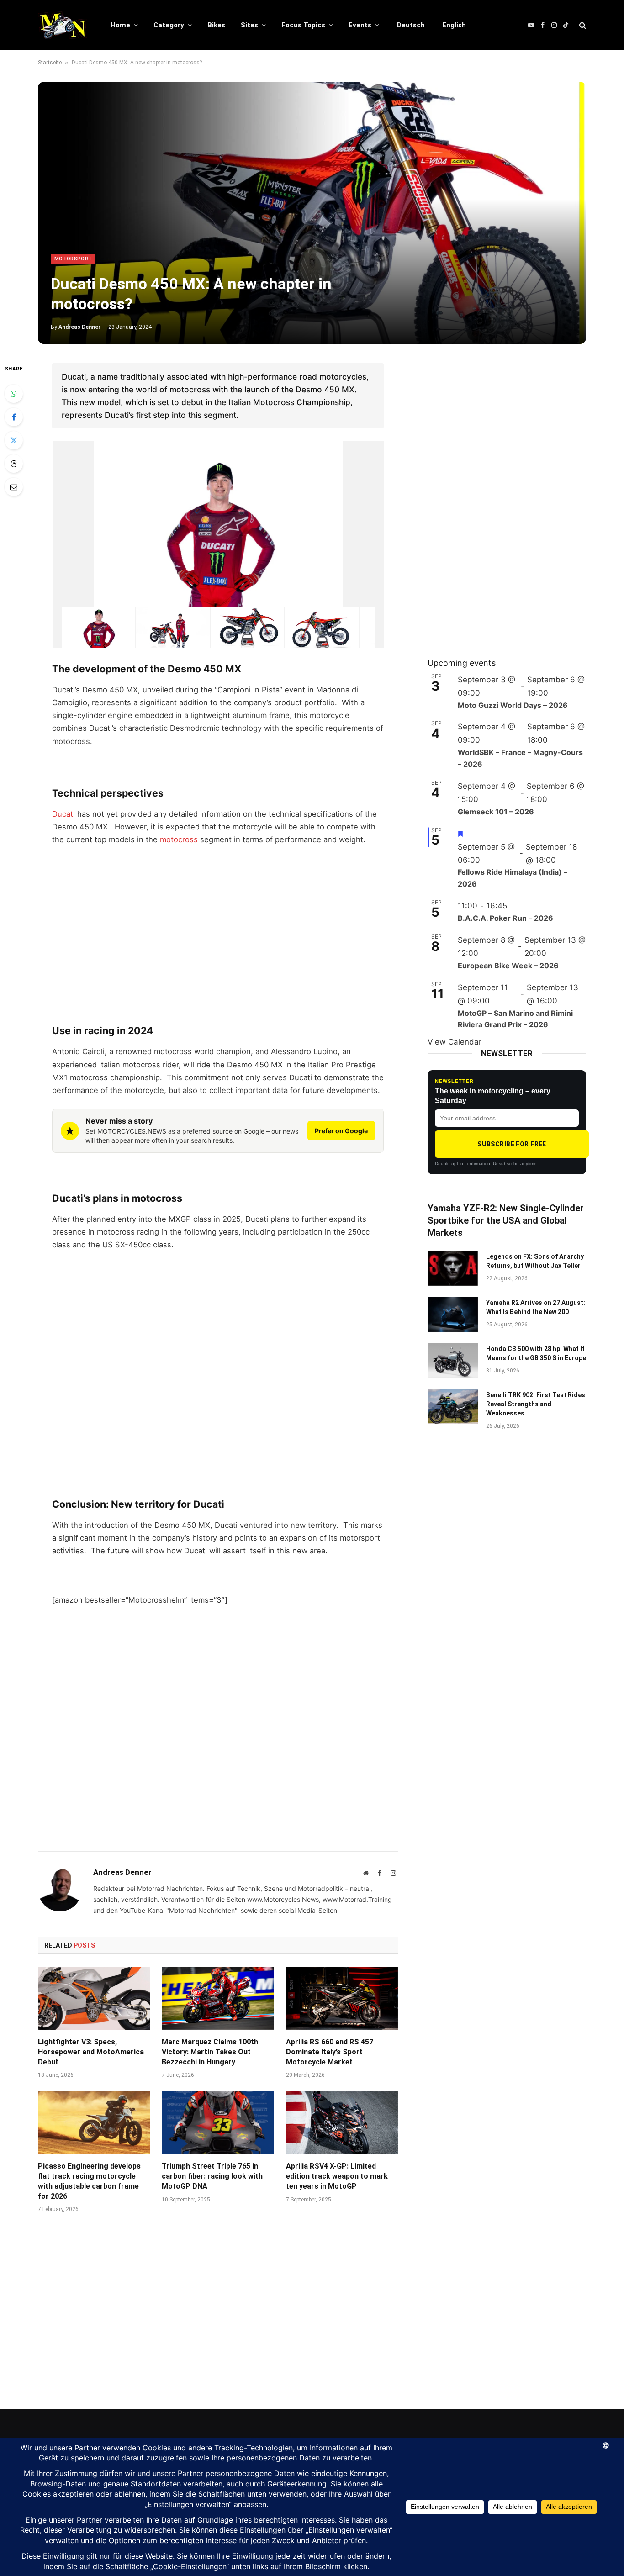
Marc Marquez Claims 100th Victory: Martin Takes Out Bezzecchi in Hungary (210, 2052)
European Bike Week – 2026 (508, 966)
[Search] (582, 25)
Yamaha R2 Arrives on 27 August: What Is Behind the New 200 (536, 1307)
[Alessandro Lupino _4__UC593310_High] (173, 627)
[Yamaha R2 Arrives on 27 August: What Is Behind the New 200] (453, 1314)
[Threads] (14, 464)
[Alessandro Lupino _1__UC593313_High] (98, 627)
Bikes (216, 25)
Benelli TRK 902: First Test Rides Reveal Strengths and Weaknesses (536, 1404)
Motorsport (73, 259)
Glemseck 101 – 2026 (496, 812)
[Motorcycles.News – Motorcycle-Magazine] (62, 25)
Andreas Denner (79, 327)
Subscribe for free (512, 1144)
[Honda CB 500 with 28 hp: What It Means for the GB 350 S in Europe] (453, 1361)
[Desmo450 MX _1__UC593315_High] (247, 627)
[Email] (14, 487)
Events (360, 25)
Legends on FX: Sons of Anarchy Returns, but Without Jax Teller (535, 1261)
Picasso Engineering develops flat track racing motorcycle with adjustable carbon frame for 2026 (89, 2181)
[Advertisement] (218, 922)
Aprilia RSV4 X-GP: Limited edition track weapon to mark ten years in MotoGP (337, 2176)
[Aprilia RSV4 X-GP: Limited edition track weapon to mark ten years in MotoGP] (342, 2122)
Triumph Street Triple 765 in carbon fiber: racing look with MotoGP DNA (212, 2176)
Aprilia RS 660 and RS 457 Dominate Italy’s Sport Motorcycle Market (330, 2052)
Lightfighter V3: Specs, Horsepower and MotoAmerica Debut (91, 2052)
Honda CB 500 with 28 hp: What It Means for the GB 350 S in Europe (536, 1353)
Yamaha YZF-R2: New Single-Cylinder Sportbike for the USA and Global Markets (506, 1220)
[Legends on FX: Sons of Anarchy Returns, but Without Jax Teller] (453, 1268)
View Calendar (455, 1042)
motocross (179, 839)
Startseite (50, 63)
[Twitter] (14, 440)
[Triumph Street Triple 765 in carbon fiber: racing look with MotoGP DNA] (218, 2122)
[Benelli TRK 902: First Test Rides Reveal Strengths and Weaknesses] (453, 1407)
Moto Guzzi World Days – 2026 (513, 705)
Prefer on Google (341, 1131)
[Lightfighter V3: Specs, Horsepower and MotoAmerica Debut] (94, 1998)
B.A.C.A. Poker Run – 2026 (505, 918)
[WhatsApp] (14, 394)
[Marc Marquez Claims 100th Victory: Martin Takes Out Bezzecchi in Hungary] (218, 1998)
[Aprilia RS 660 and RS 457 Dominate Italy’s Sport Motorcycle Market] (342, 1998)
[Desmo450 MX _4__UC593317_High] (322, 627)
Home (120, 25)
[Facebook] (14, 417)
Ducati (63, 814)
